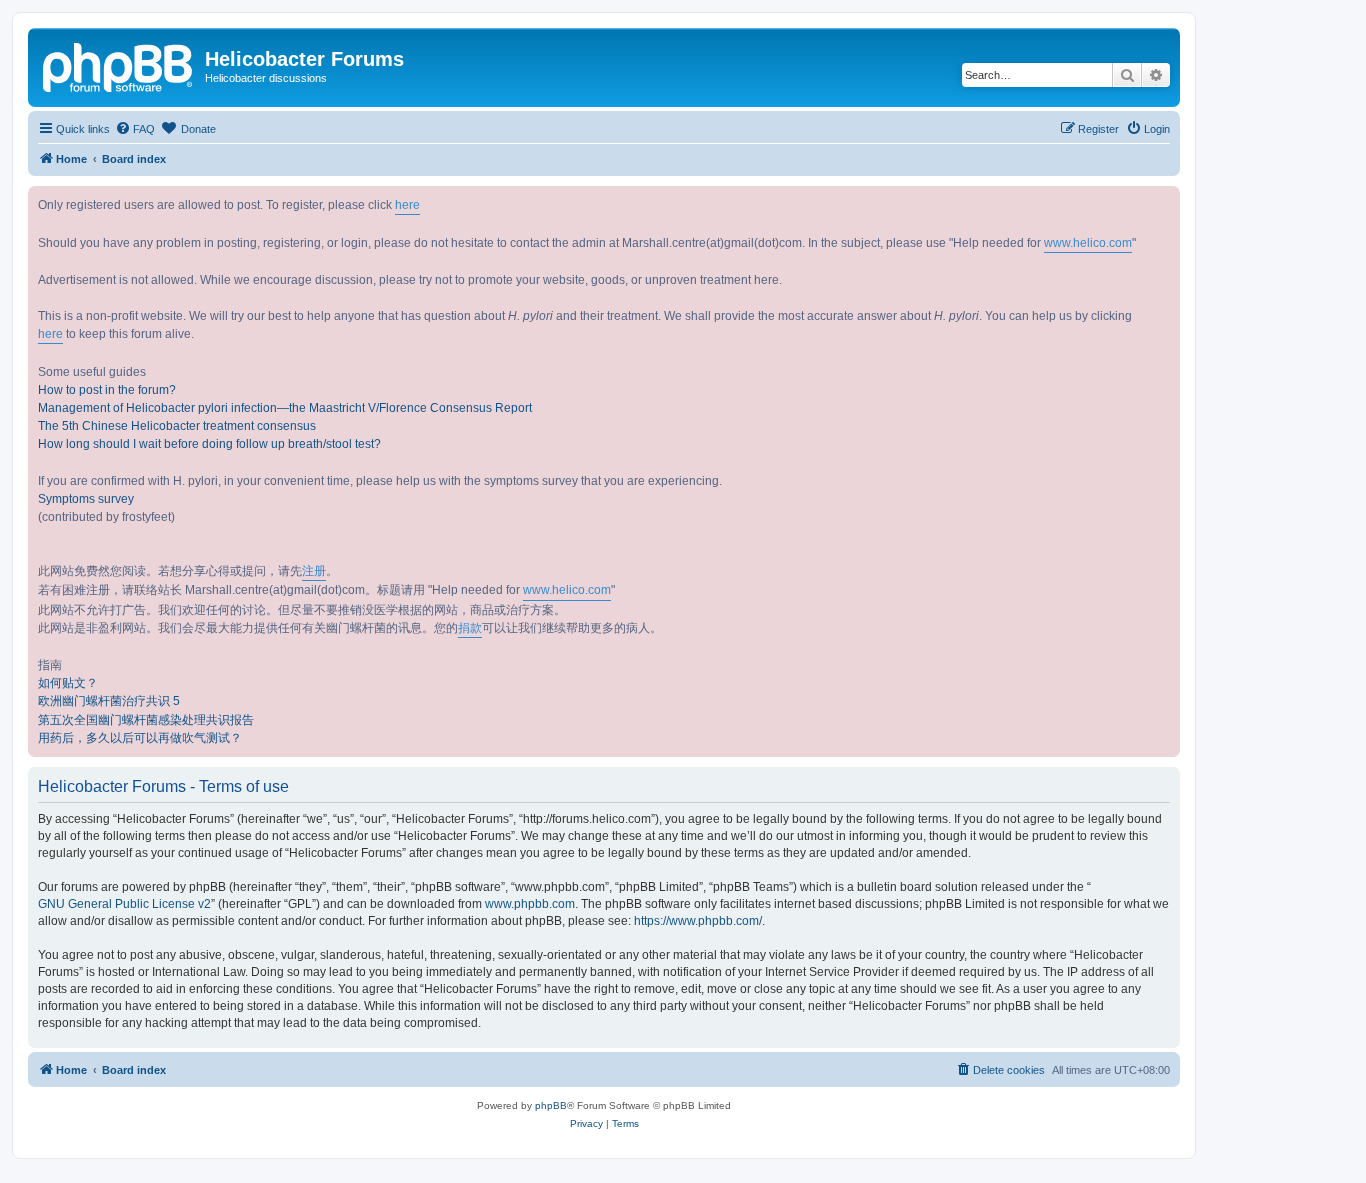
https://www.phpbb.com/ (698, 921)
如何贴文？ (68, 683)
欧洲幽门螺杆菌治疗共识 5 (109, 701)
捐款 (470, 628)
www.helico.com (1088, 243)
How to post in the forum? (107, 390)
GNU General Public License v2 (124, 904)
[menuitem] (135, 129)
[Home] (119, 65)
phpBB (551, 1105)
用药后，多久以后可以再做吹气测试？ (140, 738)
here (407, 205)
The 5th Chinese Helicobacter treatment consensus (177, 426)
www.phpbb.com (530, 904)
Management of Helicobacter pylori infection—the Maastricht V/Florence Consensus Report (285, 408)
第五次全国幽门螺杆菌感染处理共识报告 (146, 720)
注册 (314, 571)
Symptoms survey (86, 499)
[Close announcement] (1164, 202)
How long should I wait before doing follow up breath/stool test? (209, 444)
